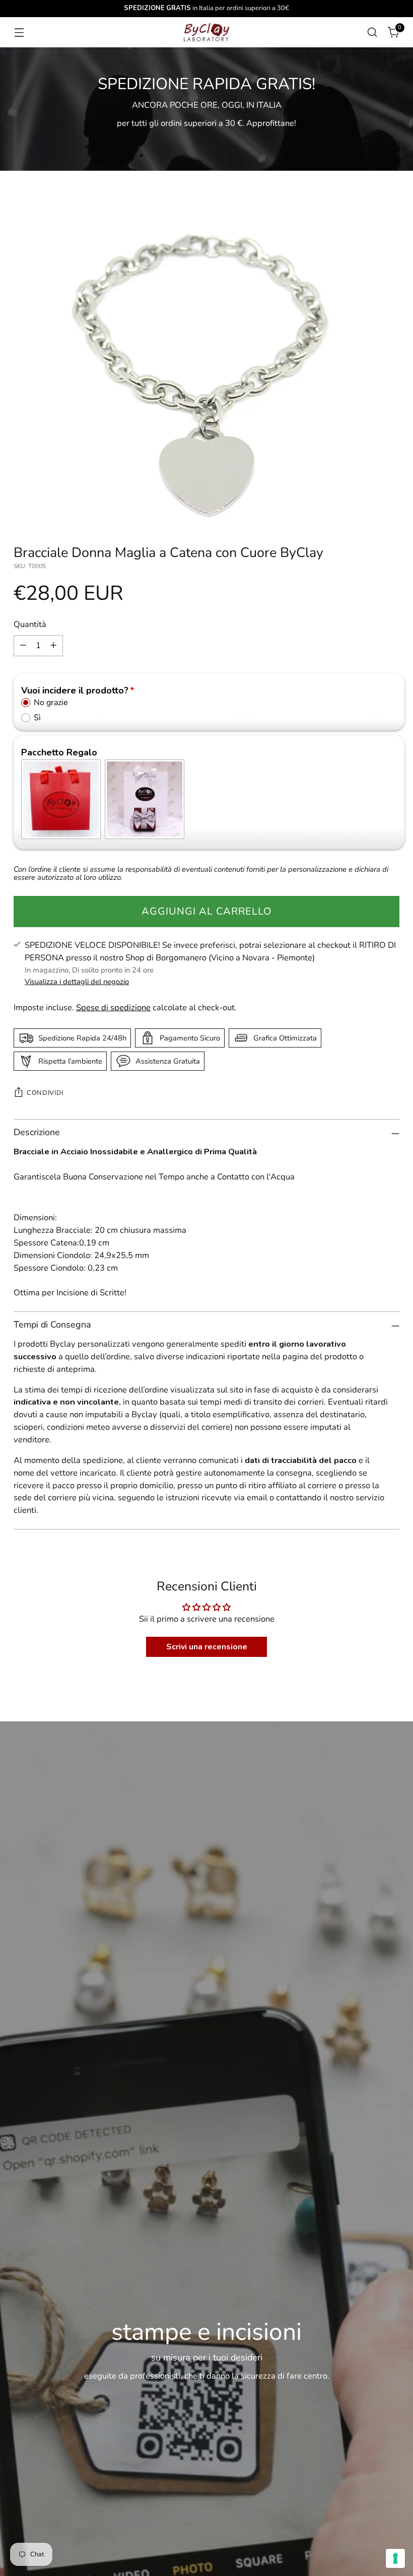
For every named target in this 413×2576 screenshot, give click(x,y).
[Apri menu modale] (19, 32)
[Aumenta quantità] (53, 646)
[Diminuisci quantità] (23, 646)
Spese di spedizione (113, 1007)
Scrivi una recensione (207, 1647)
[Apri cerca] (372, 32)
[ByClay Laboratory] (206, 32)
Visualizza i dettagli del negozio (77, 982)
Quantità (30, 624)
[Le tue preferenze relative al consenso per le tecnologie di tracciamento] (395, 2558)
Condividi (45, 1093)
